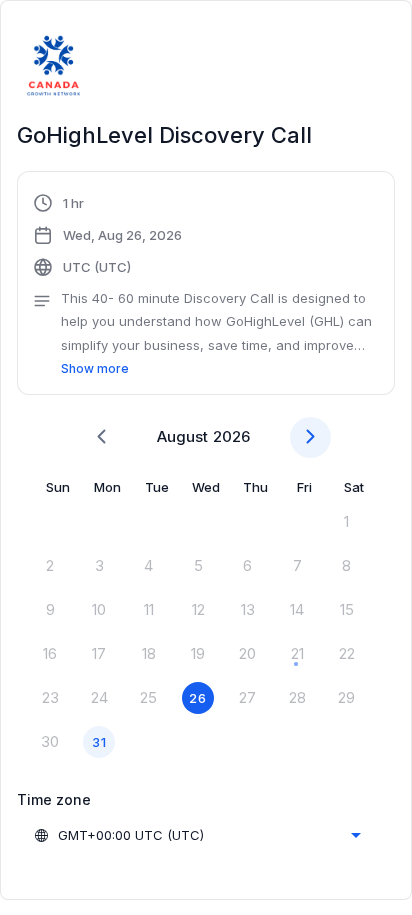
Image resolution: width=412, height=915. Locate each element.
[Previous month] (101, 437)
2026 (231, 436)
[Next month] (310, 437)
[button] (206, 286)
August (182, 436)
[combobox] (197, 835)
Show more (95, 368)
